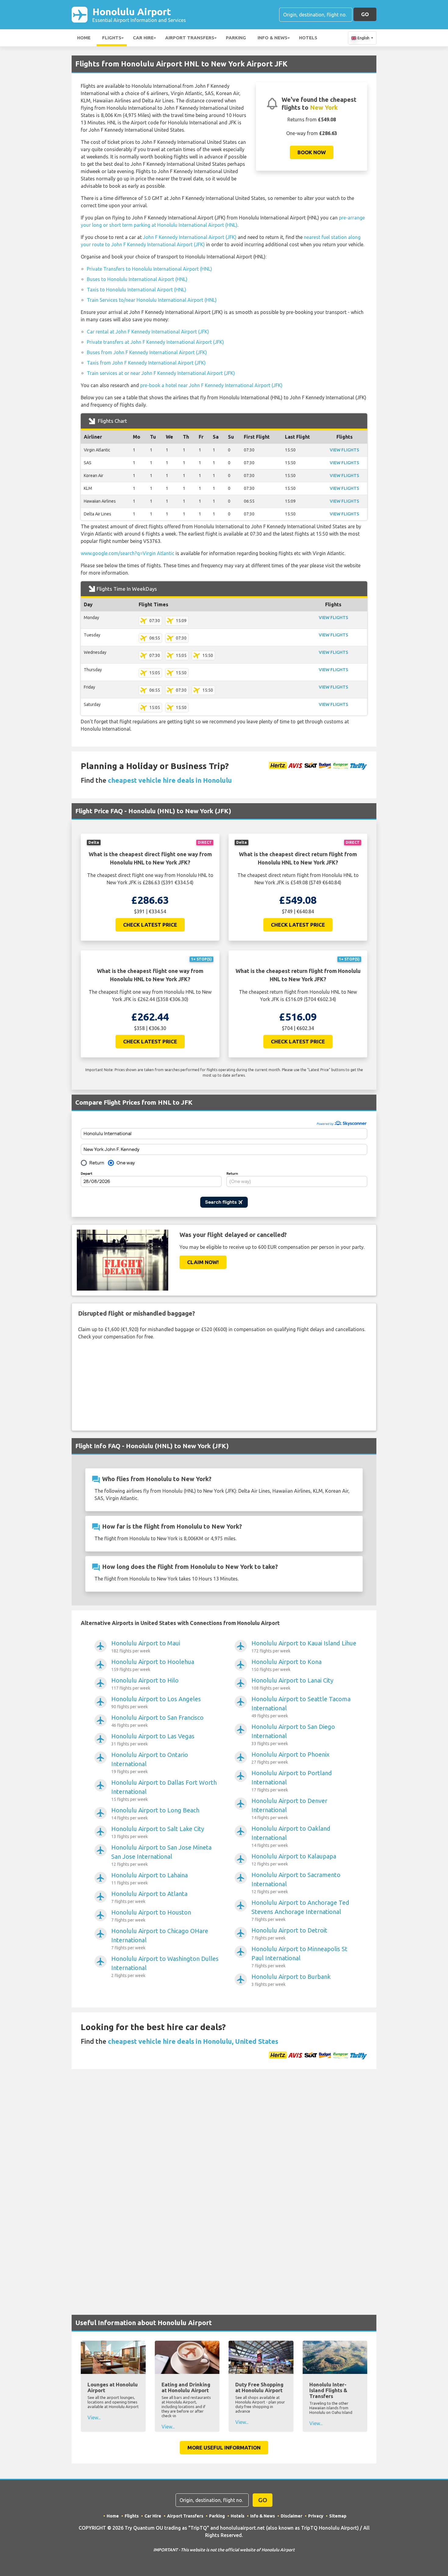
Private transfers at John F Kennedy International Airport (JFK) (155, 342)
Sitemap (338, 2516)
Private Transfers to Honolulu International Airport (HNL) (149, 269)
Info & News (272, 38)
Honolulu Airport (139, 14)
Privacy (316, 2516)
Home (84, 38)
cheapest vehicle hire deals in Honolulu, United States (193, 2041)
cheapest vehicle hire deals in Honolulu (170, 780)
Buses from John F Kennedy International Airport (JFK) (147, 352)
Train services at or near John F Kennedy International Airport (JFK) (161, 373)
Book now (312, 152)
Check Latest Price (150, 925)
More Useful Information (224, 2448)
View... (94, 2417)
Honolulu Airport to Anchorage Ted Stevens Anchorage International (300, 1910)
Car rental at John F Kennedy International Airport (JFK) (148, 332)
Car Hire (143, 38)
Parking (236, 38)
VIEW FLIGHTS (344, 450)
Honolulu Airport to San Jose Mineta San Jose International (161, 1855)
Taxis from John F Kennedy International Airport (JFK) (146, 363)
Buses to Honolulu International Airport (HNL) (137, 279)
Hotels (308, 38)
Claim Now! (203, 1262)
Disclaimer (292, 2516)
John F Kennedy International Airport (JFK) (190, 237)
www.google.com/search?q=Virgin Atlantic (128, 553)
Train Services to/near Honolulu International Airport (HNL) (152, 300)
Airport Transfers (190, 38)
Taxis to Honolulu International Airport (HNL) (137, 290)
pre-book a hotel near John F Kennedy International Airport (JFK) (211, 385)
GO (365, 14)
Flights (112, 38)
